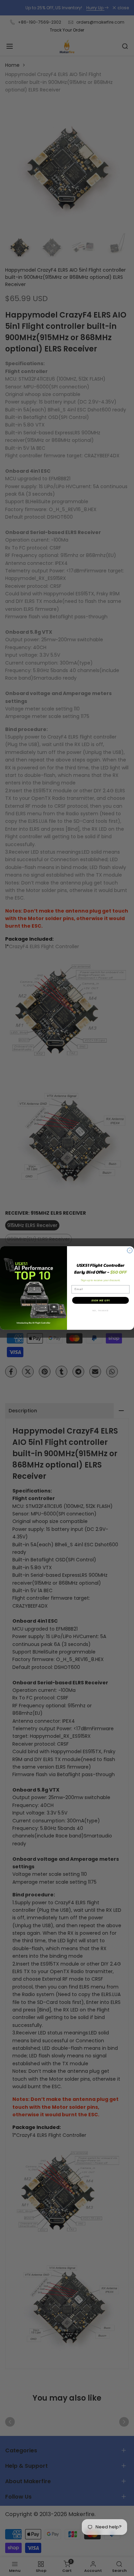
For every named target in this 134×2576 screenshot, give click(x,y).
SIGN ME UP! (101, 1300)
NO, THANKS (101, 1311)
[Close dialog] (130, 1250)
